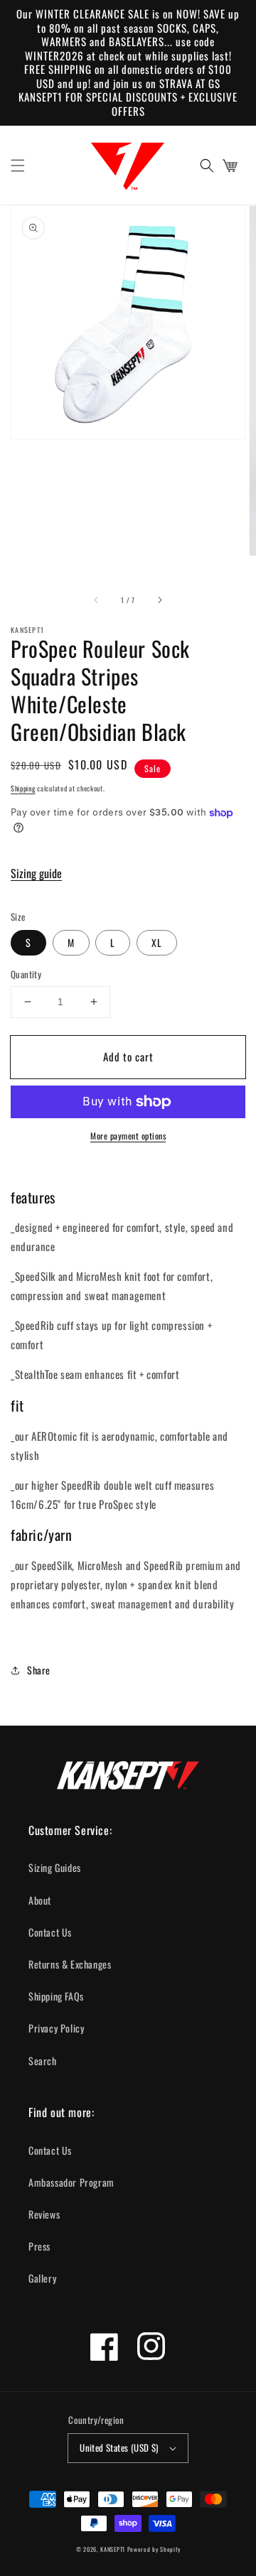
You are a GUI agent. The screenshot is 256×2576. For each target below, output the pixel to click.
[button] (18, 166)
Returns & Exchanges (70, 1964)
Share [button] (39, 1670)
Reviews (44, 2214)
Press (39, 2246)
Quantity (26, 974)
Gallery (42, 2278)
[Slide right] (159, 600)
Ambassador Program (71, 2182)
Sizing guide (36, 873)
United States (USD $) (119, 2447)
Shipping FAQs (56, 1996)
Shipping (23, 788)
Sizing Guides (55, 1867)
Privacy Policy (56, 2028)
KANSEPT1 (113, 2549)
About (40, 1900)
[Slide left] (97, 600)
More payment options (128, 1136)
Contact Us (50, 1932)
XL (157, 942)
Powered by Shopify (154, 2549)
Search (43, 2061)
